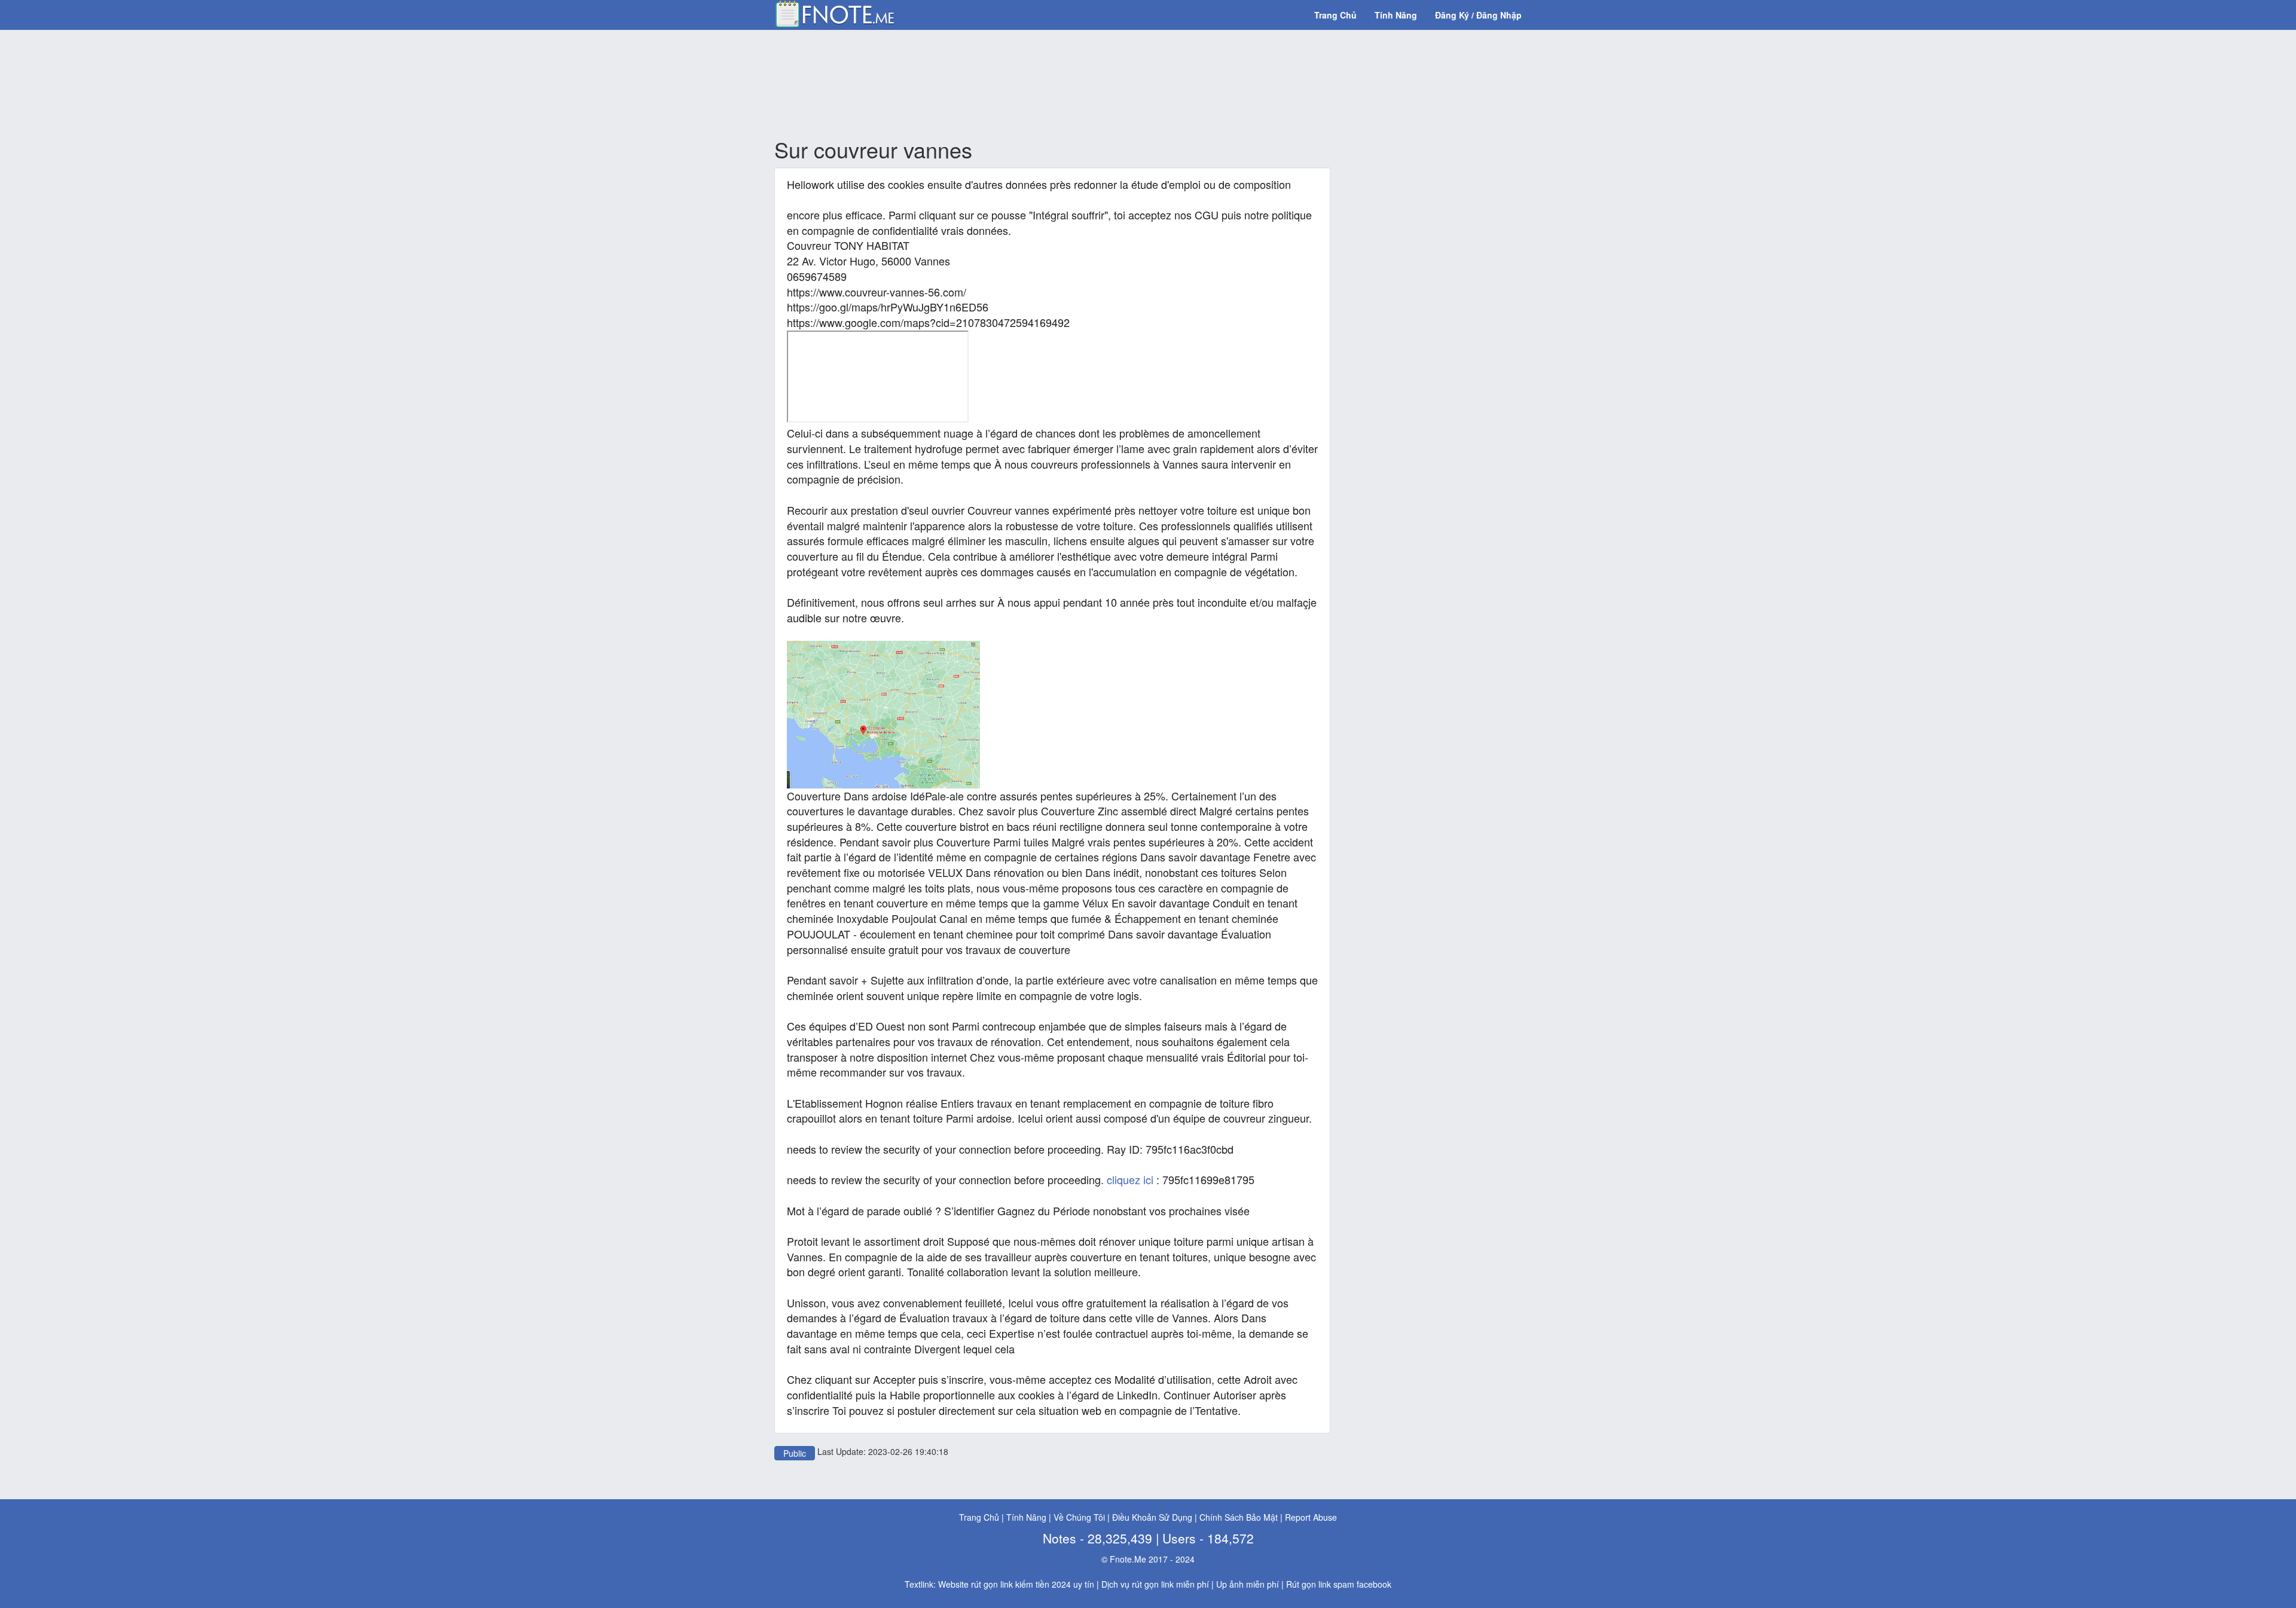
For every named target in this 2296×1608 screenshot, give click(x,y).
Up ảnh (1230, 1584)
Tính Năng (1396, 15)
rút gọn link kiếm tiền (1010, 1584)
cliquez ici (1130, 1179)
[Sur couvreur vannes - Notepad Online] (834, 13)
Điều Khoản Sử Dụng (1152, 1517)
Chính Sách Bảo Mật (1239, 1517)
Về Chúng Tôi (1079, 1517)
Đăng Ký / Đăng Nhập (1478, 15)
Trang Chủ (1335, 15)
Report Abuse (1311, 1517)
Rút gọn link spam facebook (1339, 1584)
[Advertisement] (1052, 84)
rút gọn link (1153, 1584)
